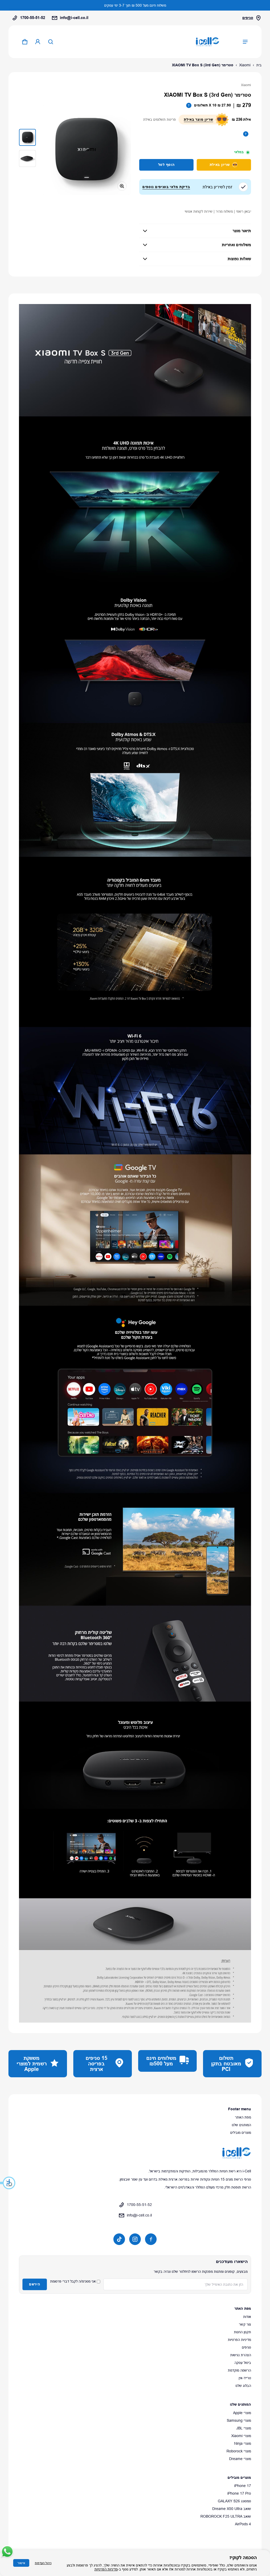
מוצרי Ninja (243, 2443)
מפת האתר (243, 2117)
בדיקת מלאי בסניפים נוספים (166, 187)
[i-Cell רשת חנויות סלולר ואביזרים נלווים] (208, 42)
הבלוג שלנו (243, 2386)
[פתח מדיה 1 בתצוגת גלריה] (27, 137)
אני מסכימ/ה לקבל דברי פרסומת (73, 2281)
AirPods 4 (243, 2524)
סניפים (248, 18)
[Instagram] (135, 2239)
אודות (247, 2317)
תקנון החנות (242, 2332)
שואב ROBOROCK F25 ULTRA (226, 2516)
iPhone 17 (243, 2486)
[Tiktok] (119, 2239)
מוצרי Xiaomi (241, 2436)
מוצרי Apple (242, 2413)
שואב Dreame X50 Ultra (232, 2509)
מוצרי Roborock (239, 2451)
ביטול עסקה (243, 2363)
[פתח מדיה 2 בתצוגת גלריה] (27, 158)
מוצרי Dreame (240, 2459)
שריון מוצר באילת (198, 119)
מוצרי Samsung (239, 2420)
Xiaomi (245, 65)
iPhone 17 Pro (239, 2493)
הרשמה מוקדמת (239, 2370)
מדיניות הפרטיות (239, 2340)
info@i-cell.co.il (74, 18)
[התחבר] (38, 42)
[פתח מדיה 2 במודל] (86, 150)
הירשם (35, 2284)
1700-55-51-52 (33, 18)
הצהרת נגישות (241, 2355)
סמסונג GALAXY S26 (234, 2501)
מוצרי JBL (244, 2428)
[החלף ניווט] (245, 42)
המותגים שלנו (241, 2125)
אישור (21, 2563)
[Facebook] (151, 2239)
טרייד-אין (245, 2378)
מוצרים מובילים (241, 2132)
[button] (8, 2183)
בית (259, 65)
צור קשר (245, 2324)
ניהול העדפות (43, 2563)
